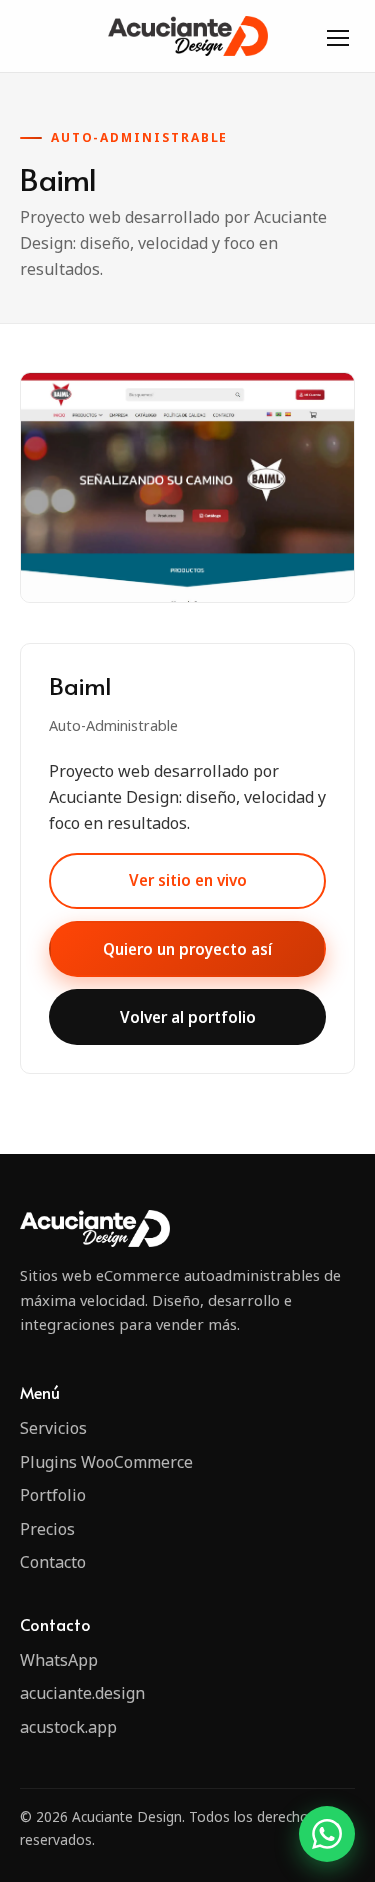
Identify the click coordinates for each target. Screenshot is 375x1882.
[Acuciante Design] (188, 35)
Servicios (53, 1428)
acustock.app (68, 1727)
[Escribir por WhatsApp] (327, 1834)
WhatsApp (59, 1660)
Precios (47, 1529)
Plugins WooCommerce (106, 1462)
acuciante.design (82, 1693)
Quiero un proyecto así (187, 949)
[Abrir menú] (338, 36)
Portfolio (53, 1495)
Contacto (53, 1562)
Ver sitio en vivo (188, 880)
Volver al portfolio (188, 1017)
